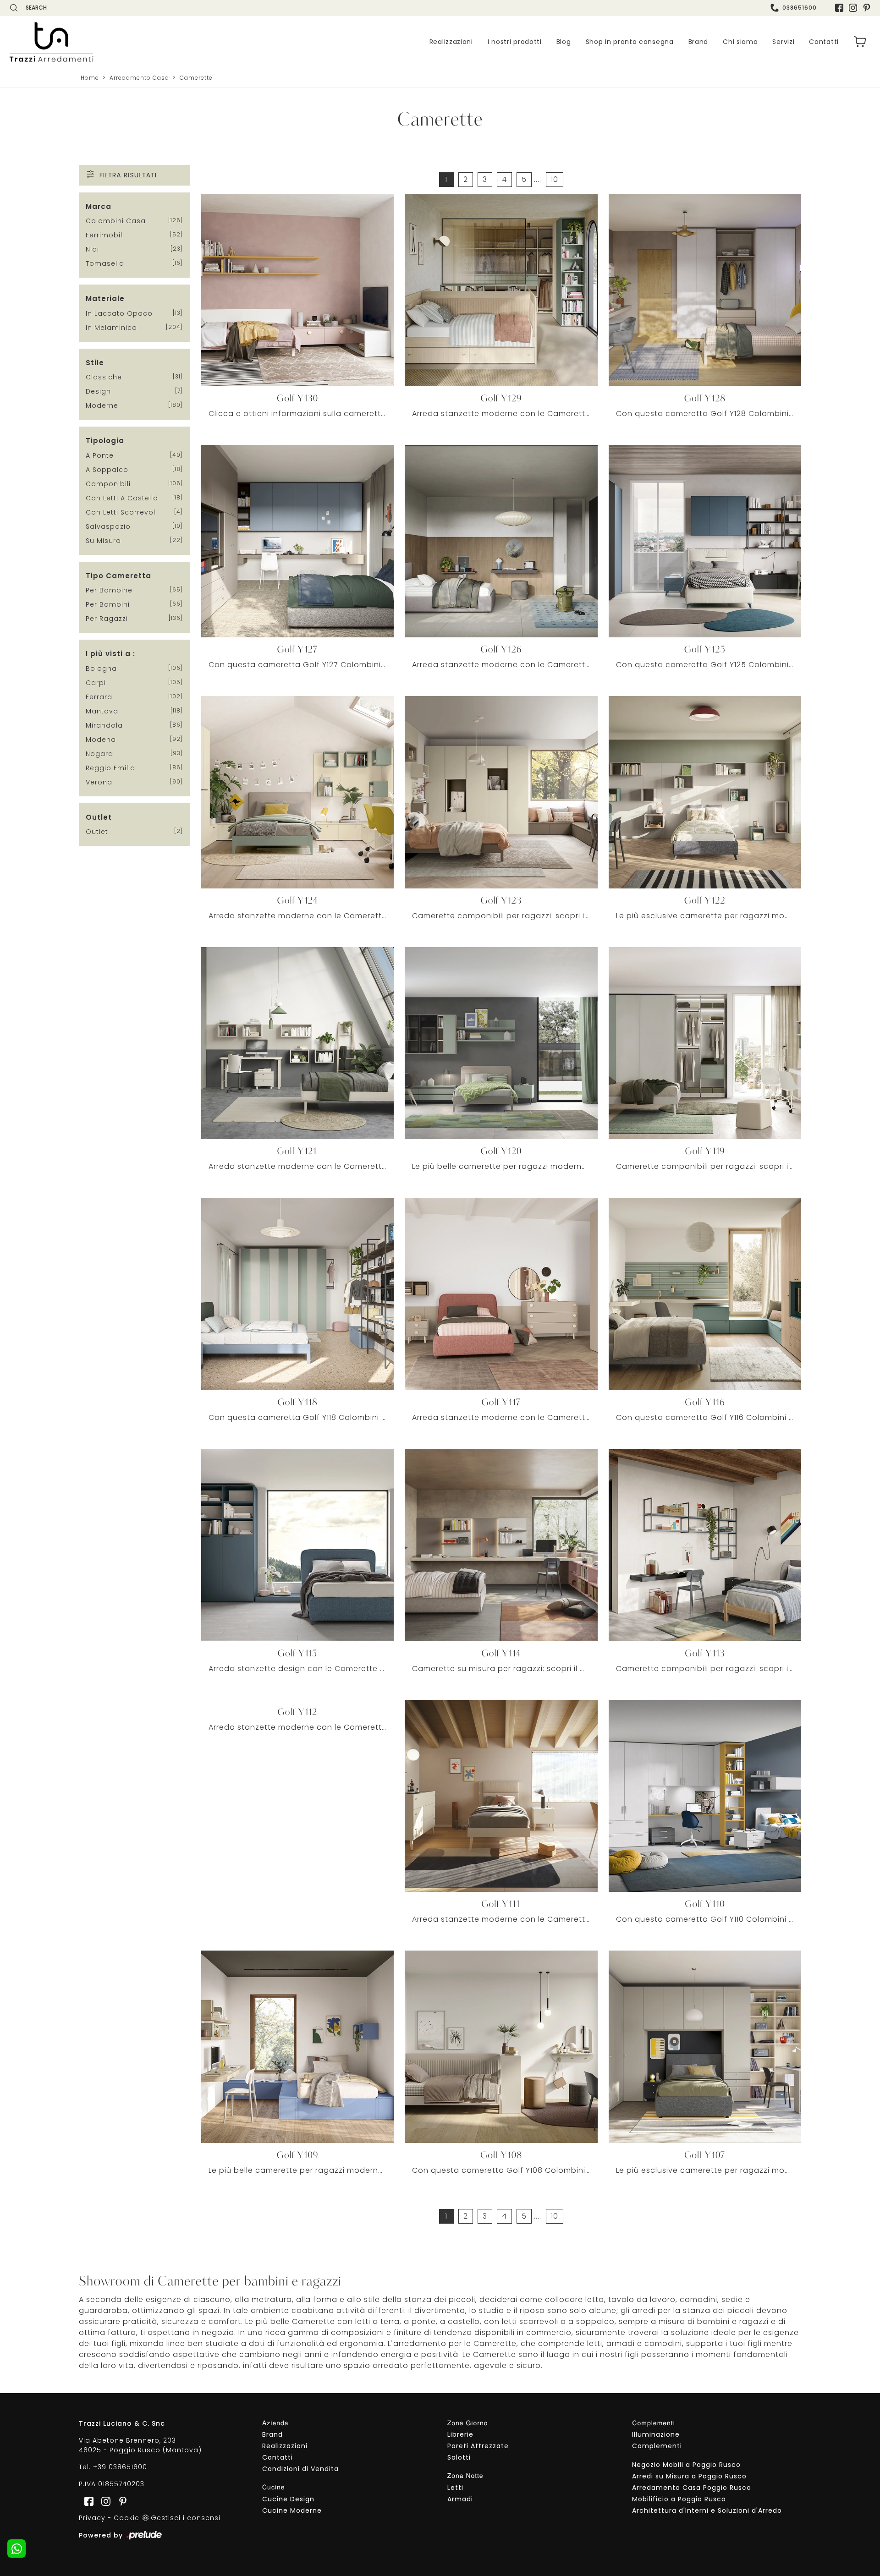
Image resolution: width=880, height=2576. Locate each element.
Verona (99, 782)
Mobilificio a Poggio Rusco (679, 2499)
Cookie (126, 2518)
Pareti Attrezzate (478, 2446)
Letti (455, 2488)
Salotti (459, 2457)
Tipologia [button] (105, 441)
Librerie (460, 2434)
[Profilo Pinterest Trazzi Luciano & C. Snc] (120, 2501)
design (98, 391)
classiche (104, 377)
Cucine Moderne (292, 2510)
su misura (103, 541)
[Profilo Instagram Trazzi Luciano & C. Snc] (853, 8)
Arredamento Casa (139, 78)
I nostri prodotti (515, 42)
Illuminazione (656, 2434)
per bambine (109, 590)
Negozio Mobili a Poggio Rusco (686, 2465)
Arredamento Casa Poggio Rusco (692, 2488)
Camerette (196, 78)
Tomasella (105, 263)
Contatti (824, 42)
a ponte (100, 455)
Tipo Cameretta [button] (118, 576)
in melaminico (111, 328)
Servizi (783, 42)
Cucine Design (288, 2499)
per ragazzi (107, 619)
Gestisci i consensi (186, 2518)
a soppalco (107, 470)
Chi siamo (740, 42)
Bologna (101, 669)
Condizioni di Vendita (300, 2469)
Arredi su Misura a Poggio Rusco (689, 2476)
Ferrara (99, 697)
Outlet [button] (99, 817)
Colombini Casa (116, 221)
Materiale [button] (105, 299)
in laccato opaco (119, 313)
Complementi (657, 2446)
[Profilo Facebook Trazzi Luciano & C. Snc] (839, 8)
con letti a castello (122, 498)
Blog (564, 42)
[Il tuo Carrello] (860, 42)
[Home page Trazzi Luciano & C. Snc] (108, 42)
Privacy (92, 2518)
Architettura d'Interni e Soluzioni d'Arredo (707, 2510)
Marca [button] (99, 206)
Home (90, 78)
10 (555, 179)
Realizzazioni (451, 42)
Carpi (96, 683)
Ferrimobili (105, 235)
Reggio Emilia (110, 768)
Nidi (92, 249)
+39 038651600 (120, 2467)
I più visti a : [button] (110, 654)
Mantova (102, 711)
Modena (101, 740)
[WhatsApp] (16, 2549)
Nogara (99, 754)
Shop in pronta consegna (630, 42)
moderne (102, 406)
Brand (698, 42)
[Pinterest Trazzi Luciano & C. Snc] (867, 8)
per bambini (108, 604)
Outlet (97, 832)
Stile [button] (95, 363)
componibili (108, 484)
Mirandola (104, 725)
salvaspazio (108, 526)
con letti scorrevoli (121, 512)
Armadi (460, 2499)
